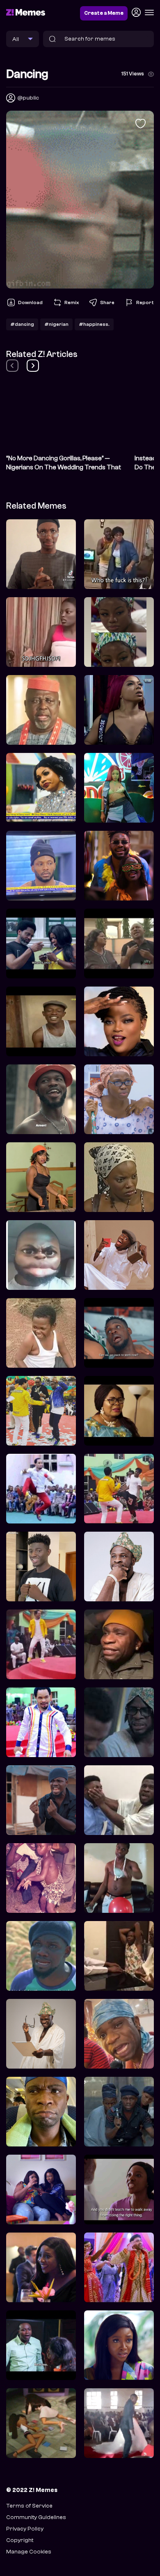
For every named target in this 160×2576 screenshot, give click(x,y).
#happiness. (94, 324)
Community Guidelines (36, 2517)
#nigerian (56, 324)
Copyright (20, 2540)
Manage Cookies (29, 2552)
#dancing (22, 324)
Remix (72, 302)
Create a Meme (104, 13)
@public (28, 98)
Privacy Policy (25, 2529)
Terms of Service (29, 2506)
